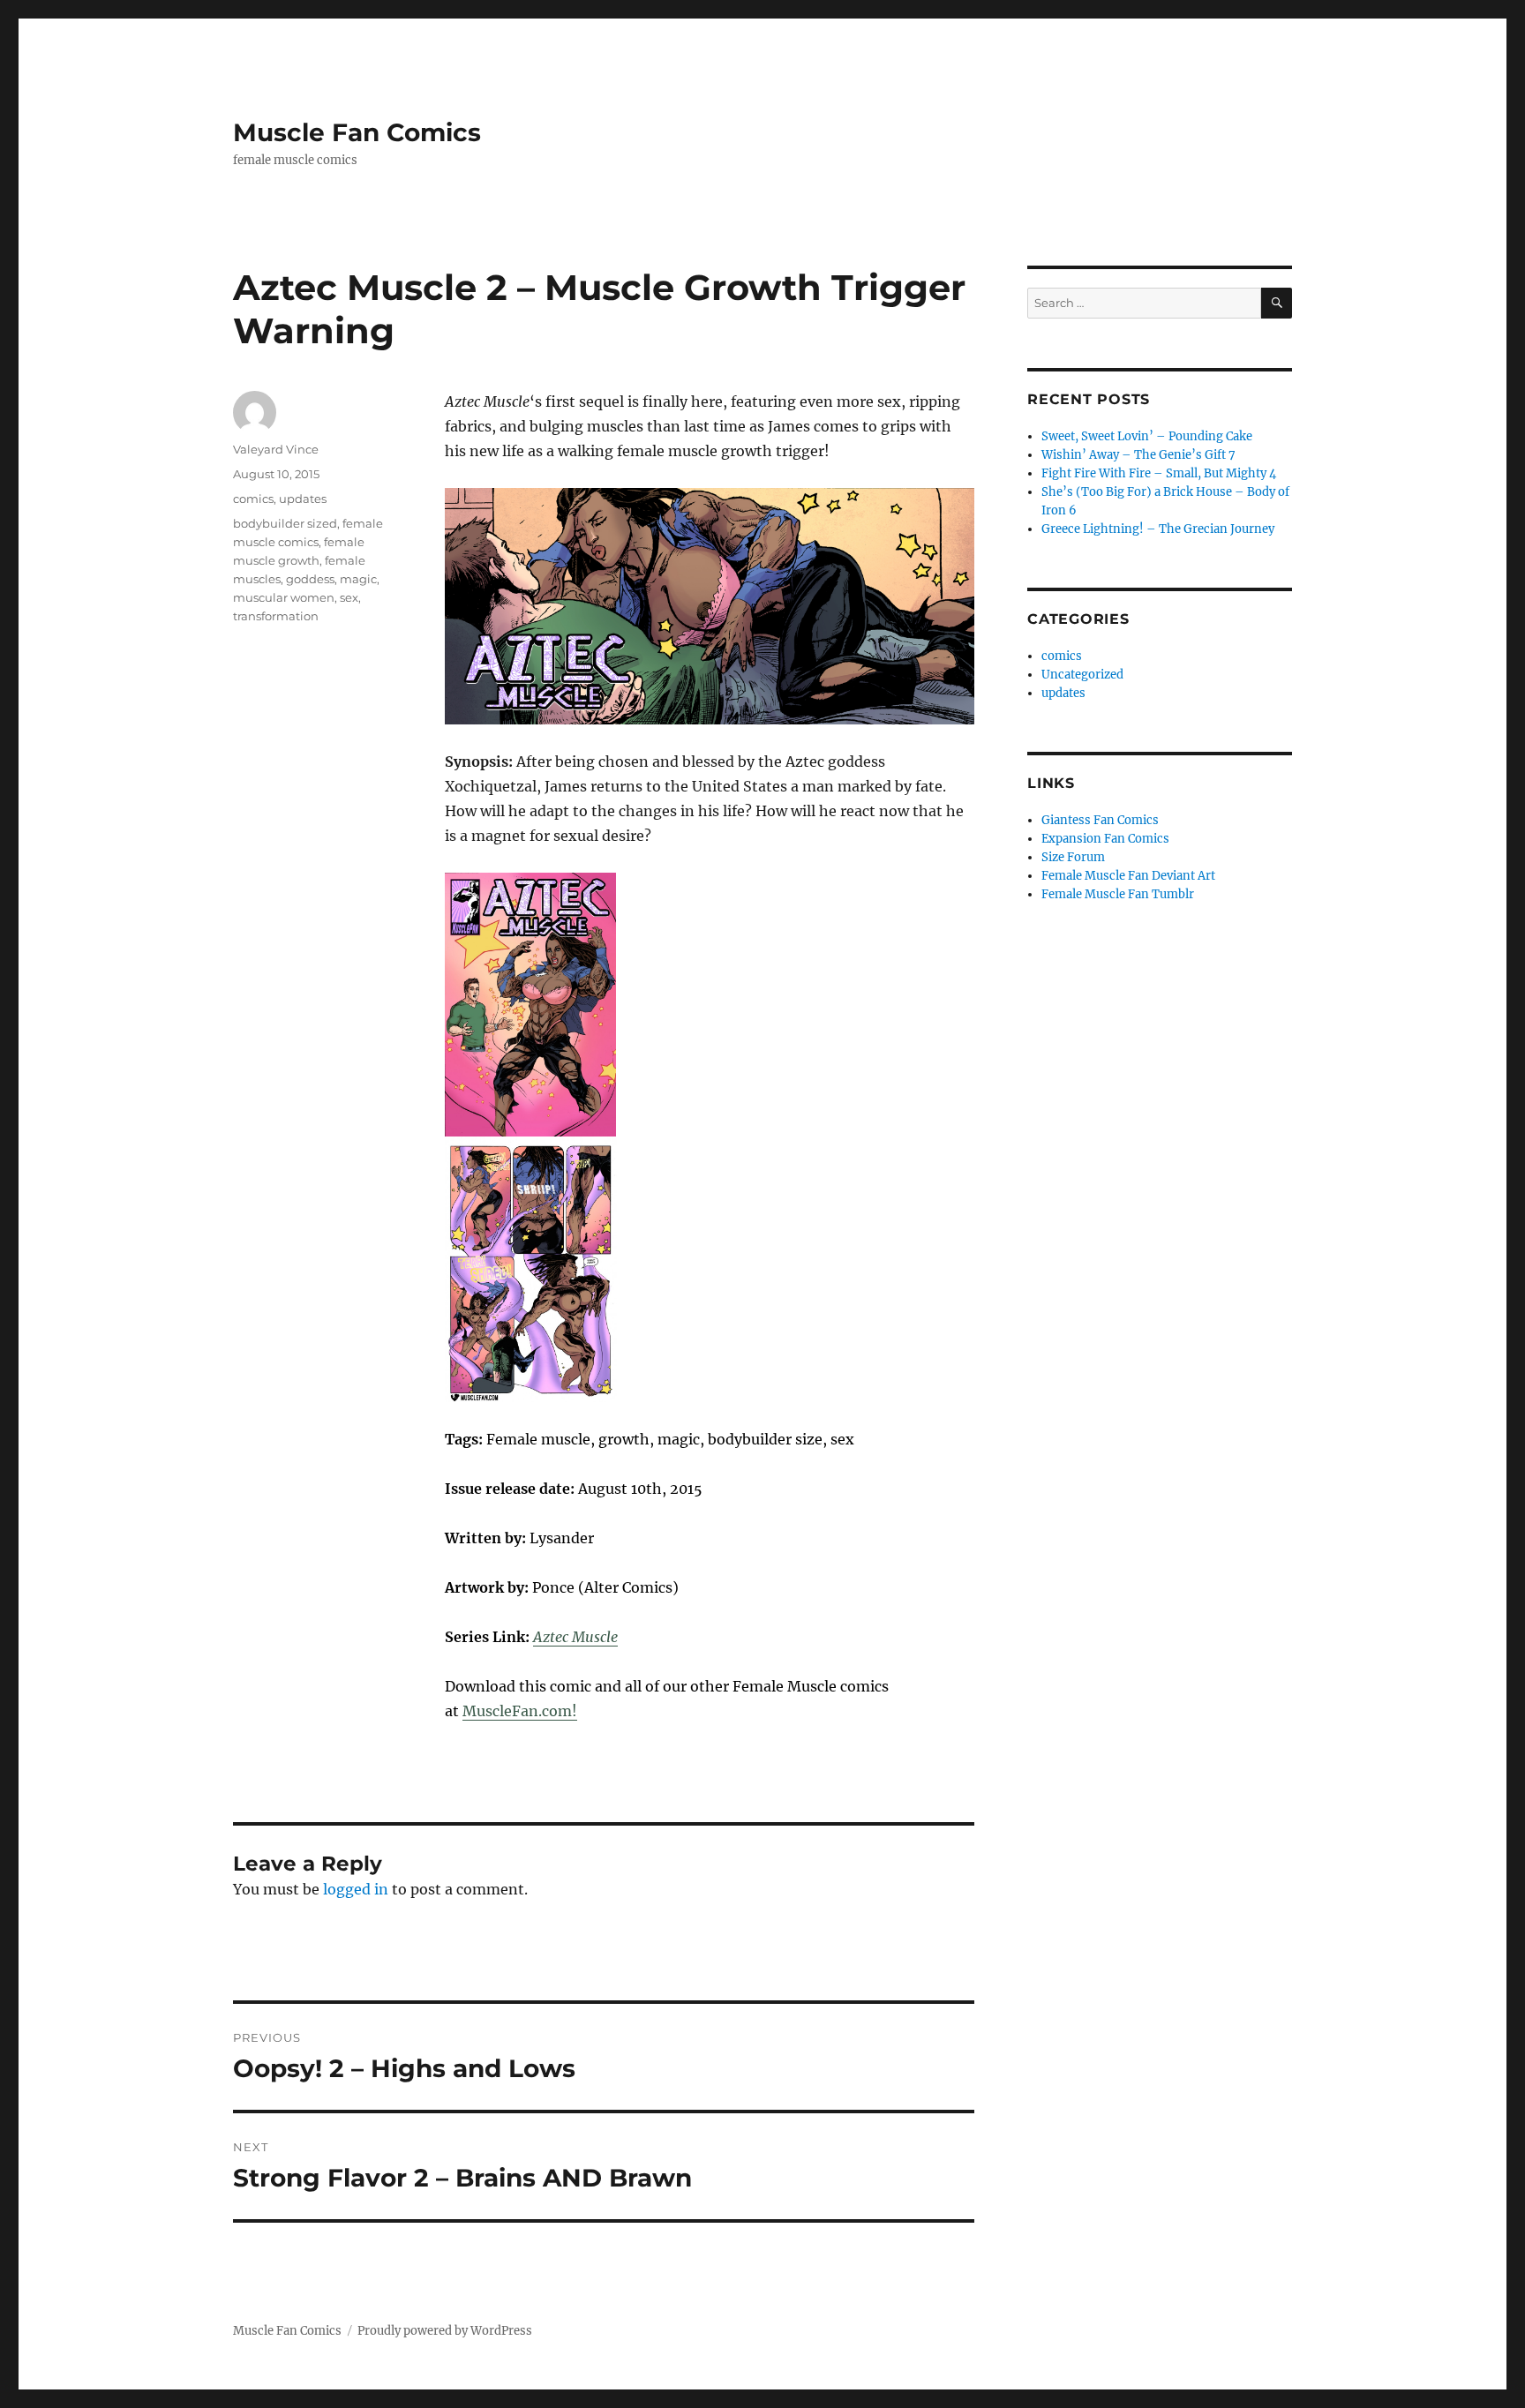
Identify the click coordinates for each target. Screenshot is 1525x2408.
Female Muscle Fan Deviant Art (1128, 876)
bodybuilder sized (285, 523)
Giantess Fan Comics (1100, 820)
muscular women (284, 597)
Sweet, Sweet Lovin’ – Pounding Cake (1147, 436)
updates (303, 499)
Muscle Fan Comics (357, 132)
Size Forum (1073, 857)
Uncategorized (1082, 675)
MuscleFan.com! (520, 1711)
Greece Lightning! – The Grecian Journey (1158, 529)
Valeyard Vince (276, 449)
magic (358, 579)
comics (253, 499)
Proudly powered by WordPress (445, 2331)
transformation (276, 616)
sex (349, 597)
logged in (356, 1889)
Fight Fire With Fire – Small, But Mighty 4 (1159, 473)
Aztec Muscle (575, 1637)
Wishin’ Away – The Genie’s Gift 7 (1138, 455)
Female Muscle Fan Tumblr (1118, 894)
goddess (310, 579)
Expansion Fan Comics (1105, 839)
